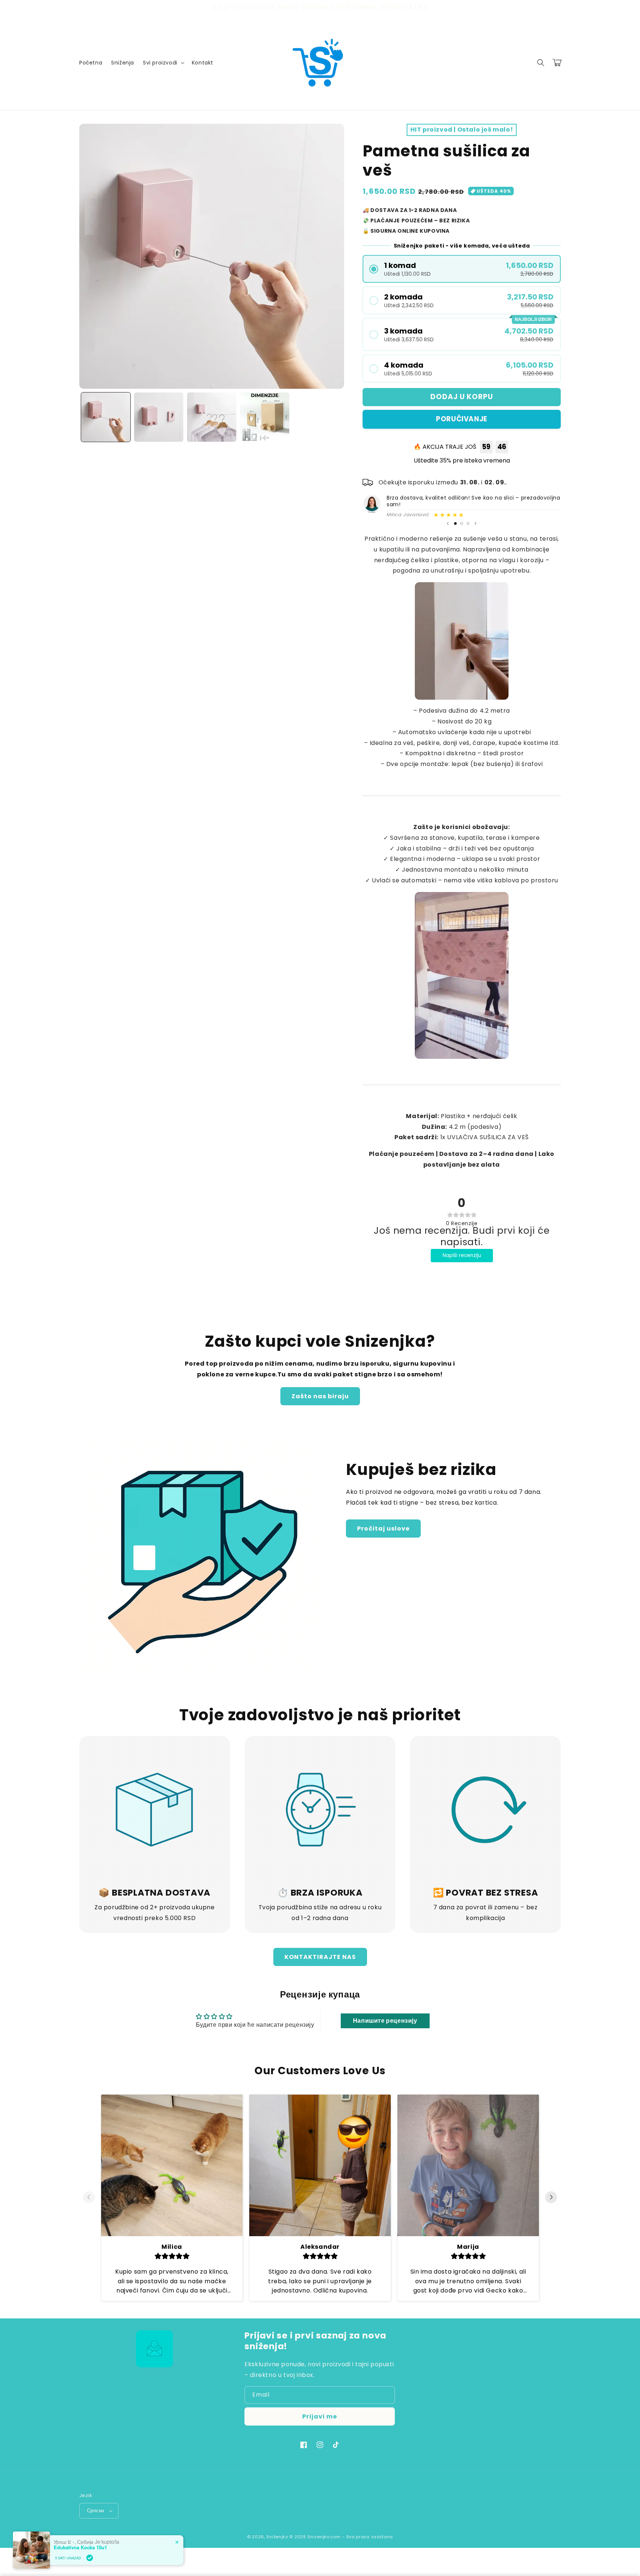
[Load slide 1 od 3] (455, 523)
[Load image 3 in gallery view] (212, 417)
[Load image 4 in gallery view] (265, 417)
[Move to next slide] (551, 2198)
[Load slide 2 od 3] (462, 523)
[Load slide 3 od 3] (468, 523)
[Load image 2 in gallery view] (159, 417)
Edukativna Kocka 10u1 (80, 2547)
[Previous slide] (448, 523)
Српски (95, 2511)
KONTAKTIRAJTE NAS (320, 1957)
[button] (163, 63)
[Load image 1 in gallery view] (106, 417)
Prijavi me (320, 2416)
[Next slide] (476, 523)
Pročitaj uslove (383, 1529)
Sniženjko (277, 2537)
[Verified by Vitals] (90, 2558)
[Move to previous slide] (89, 2198)
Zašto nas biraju (320, 1396)
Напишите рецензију (385, 2021)
